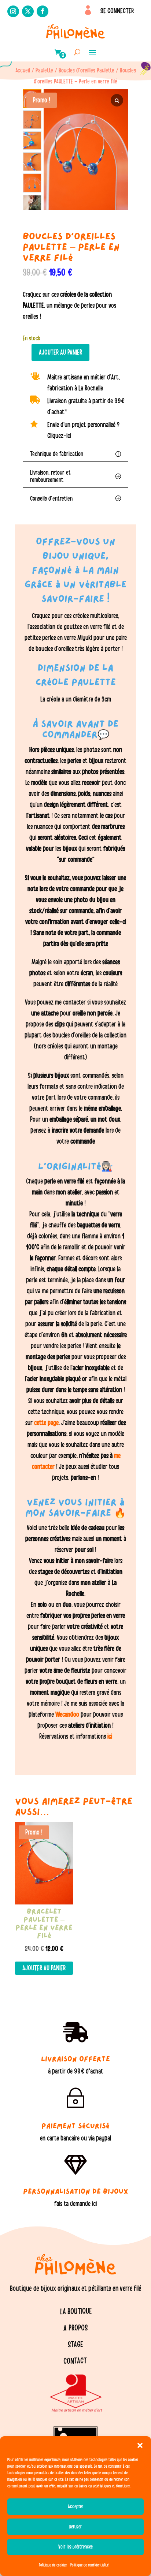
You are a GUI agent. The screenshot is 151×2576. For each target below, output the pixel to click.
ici (109, 1736)
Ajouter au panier (60, 352)
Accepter (76, 2507)
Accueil (23, 70)
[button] (140, 2445)
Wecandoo (68, 1715)
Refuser (76, 2527)
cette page (46, 1423)
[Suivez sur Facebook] (43, 11)
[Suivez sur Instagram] (13, 11)
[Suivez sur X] (28, 11)
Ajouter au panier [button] (44, 1968)
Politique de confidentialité (89, 2565)
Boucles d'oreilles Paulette (86, 70)
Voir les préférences (75, 2547)
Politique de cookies (53, 2565)
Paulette (44, 70)
